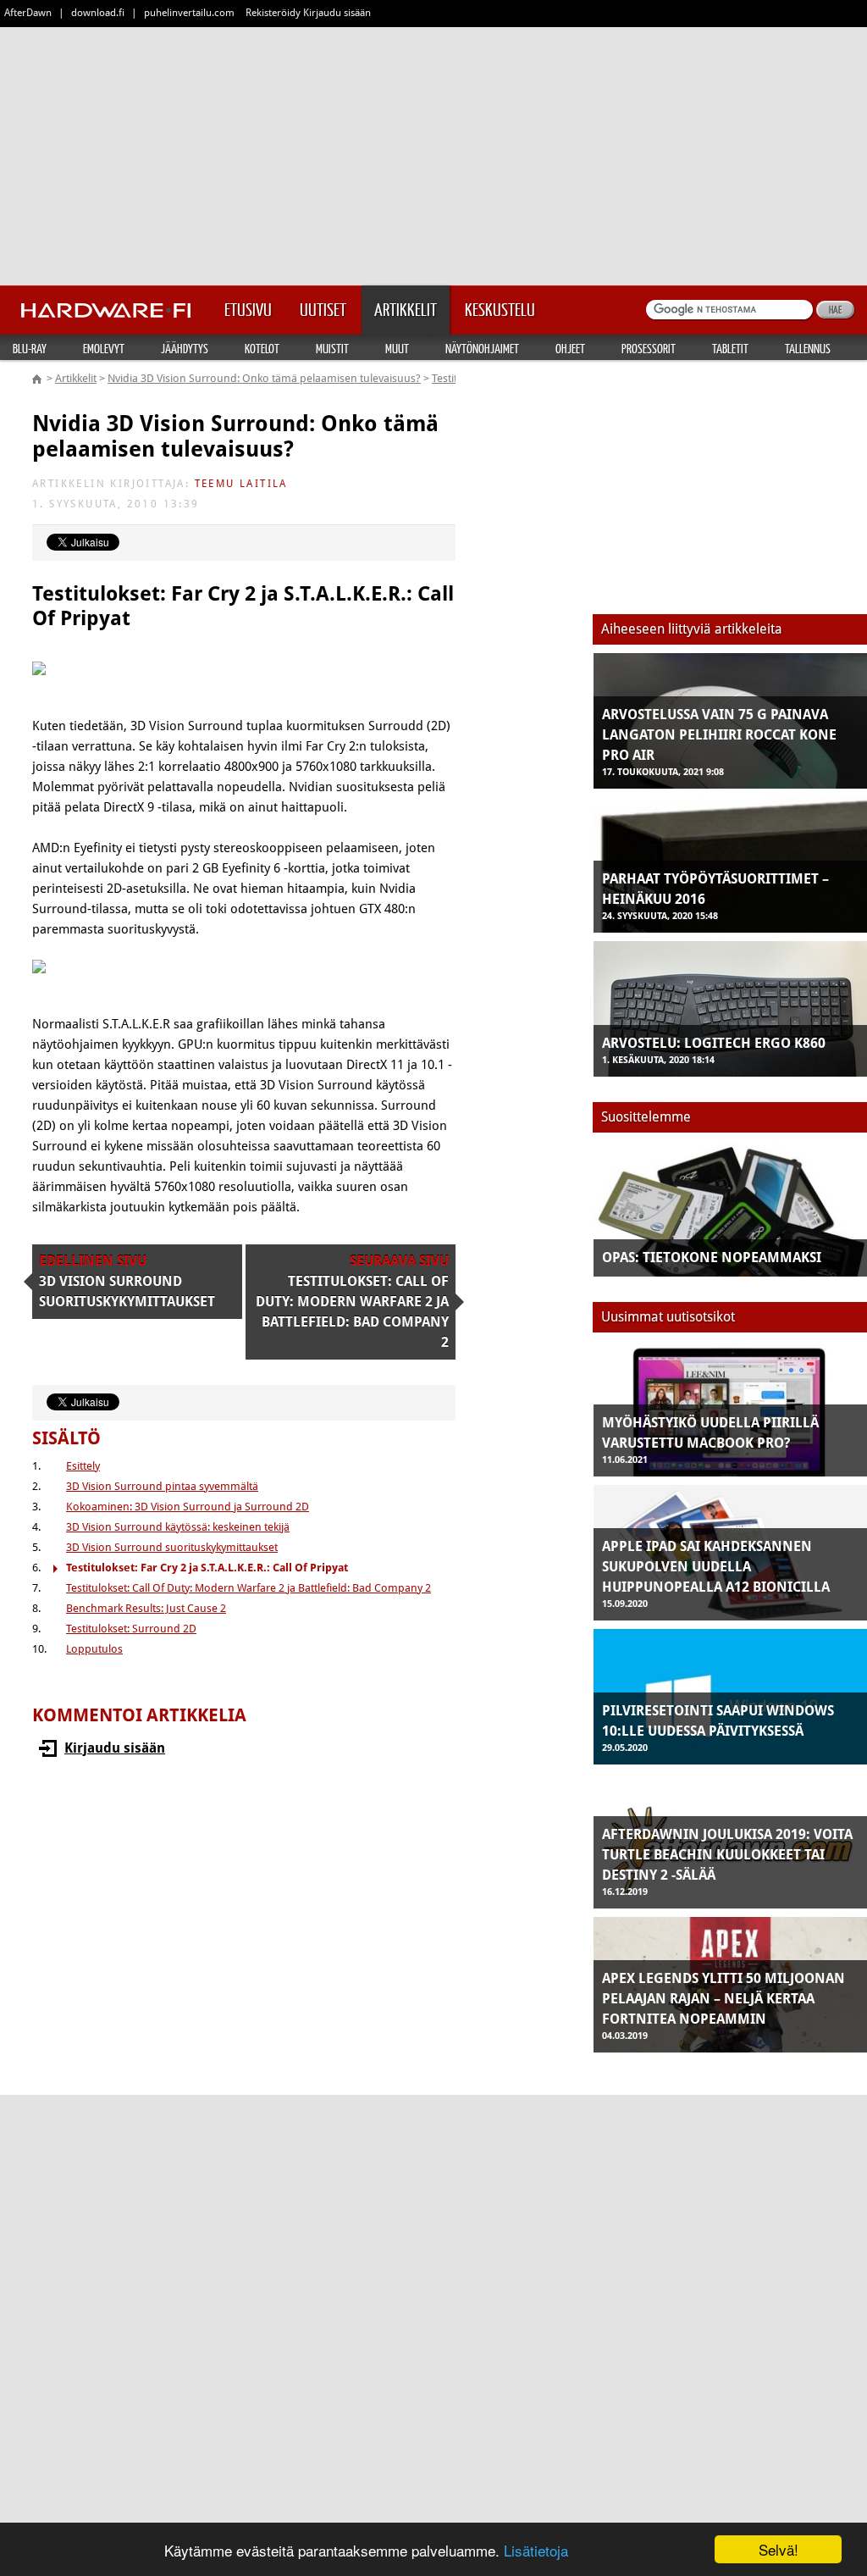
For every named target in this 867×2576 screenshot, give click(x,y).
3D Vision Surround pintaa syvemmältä (162, 1486)
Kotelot (262, 348)
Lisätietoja (536, 2550)
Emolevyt (104, 348)
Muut (397, 348)
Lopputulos (94, 1649)
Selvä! (779, 2549)
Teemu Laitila (241, 484)
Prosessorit (649, 348)
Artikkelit (76, 378)
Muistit (332, 348)
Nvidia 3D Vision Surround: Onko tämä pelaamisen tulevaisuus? (264, 378)
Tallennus (808, 348)
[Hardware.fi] (106, 305)
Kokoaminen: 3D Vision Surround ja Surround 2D (188, 1507)
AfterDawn (28, 13)
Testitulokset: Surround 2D (131, 1629)
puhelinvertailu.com (189, 13)
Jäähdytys (185, 348)
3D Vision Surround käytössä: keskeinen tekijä (178, 1527)
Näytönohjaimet (482, 348)
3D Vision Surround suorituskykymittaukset (172, 1547)
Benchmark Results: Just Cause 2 (146, 1608)
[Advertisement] (433, 152)
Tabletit (730, 348)
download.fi (98, 13)
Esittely (83, 1466)
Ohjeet (570, 348)
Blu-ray (30, 348)
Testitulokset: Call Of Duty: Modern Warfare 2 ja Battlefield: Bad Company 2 (249, 1588)
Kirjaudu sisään (115, 1748)
